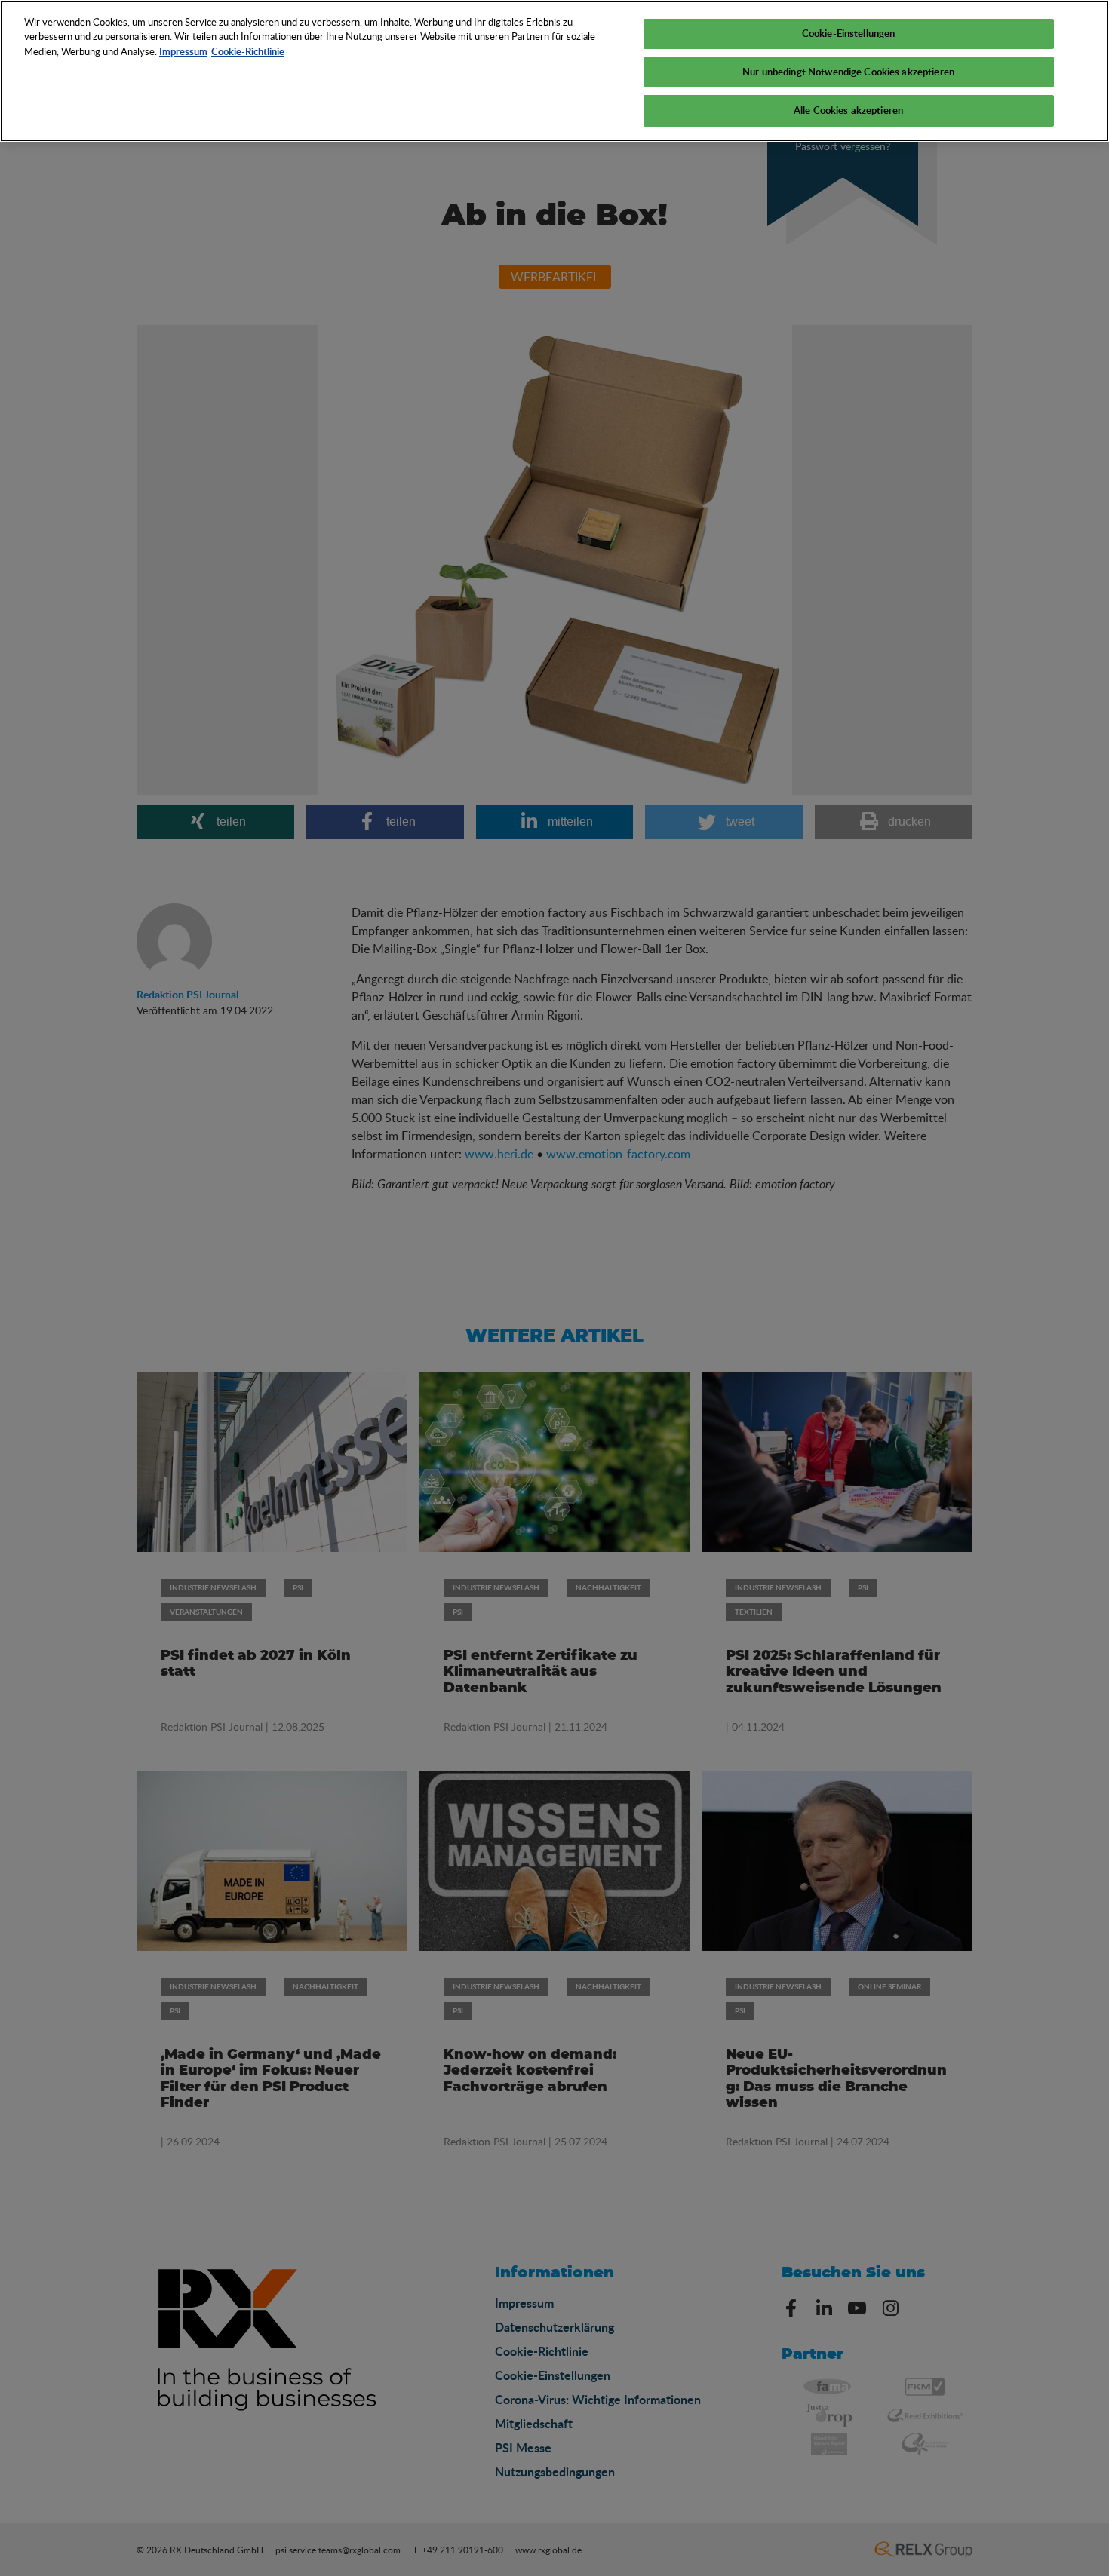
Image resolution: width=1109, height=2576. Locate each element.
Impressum (183, 51)
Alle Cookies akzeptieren (848, 110)
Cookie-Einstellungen (849, 33)
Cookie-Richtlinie (248, 51)
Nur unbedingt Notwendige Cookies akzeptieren (848, 72)
